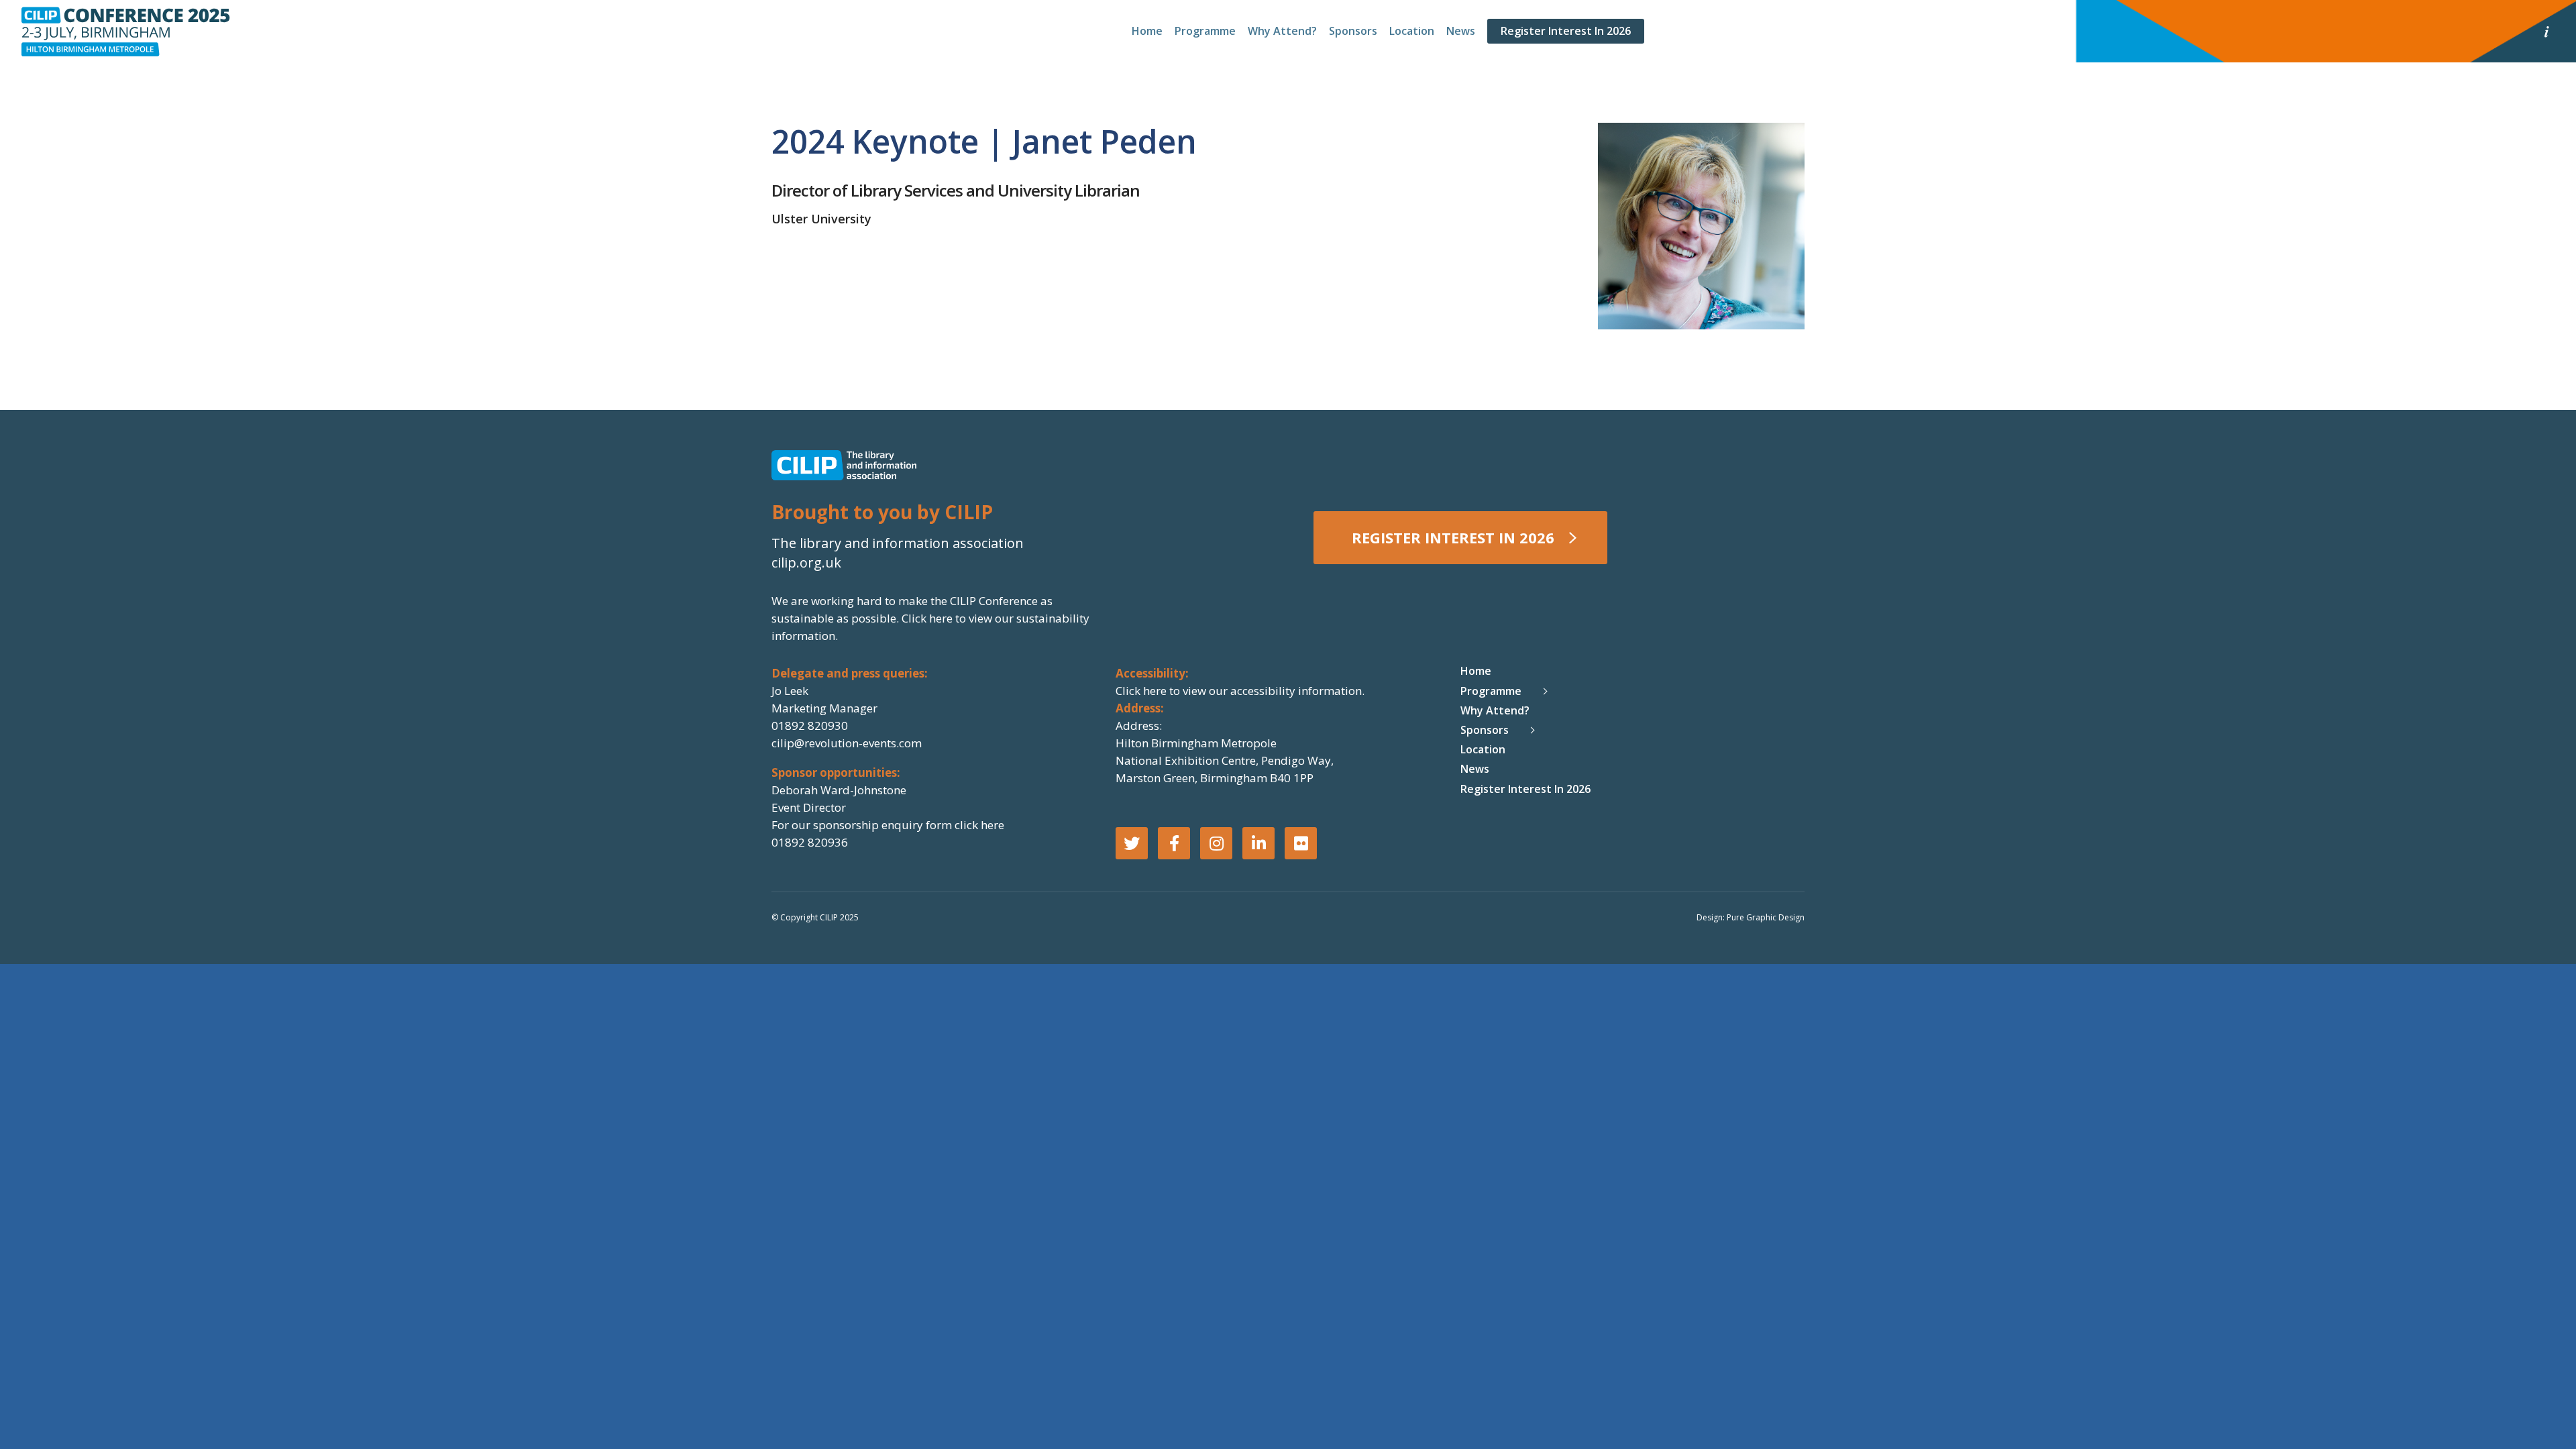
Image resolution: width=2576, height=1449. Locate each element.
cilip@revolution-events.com (847, 743)
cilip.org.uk (806, 562)
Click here (928, 618)
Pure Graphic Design (1766, 917)
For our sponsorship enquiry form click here (888, 825)
